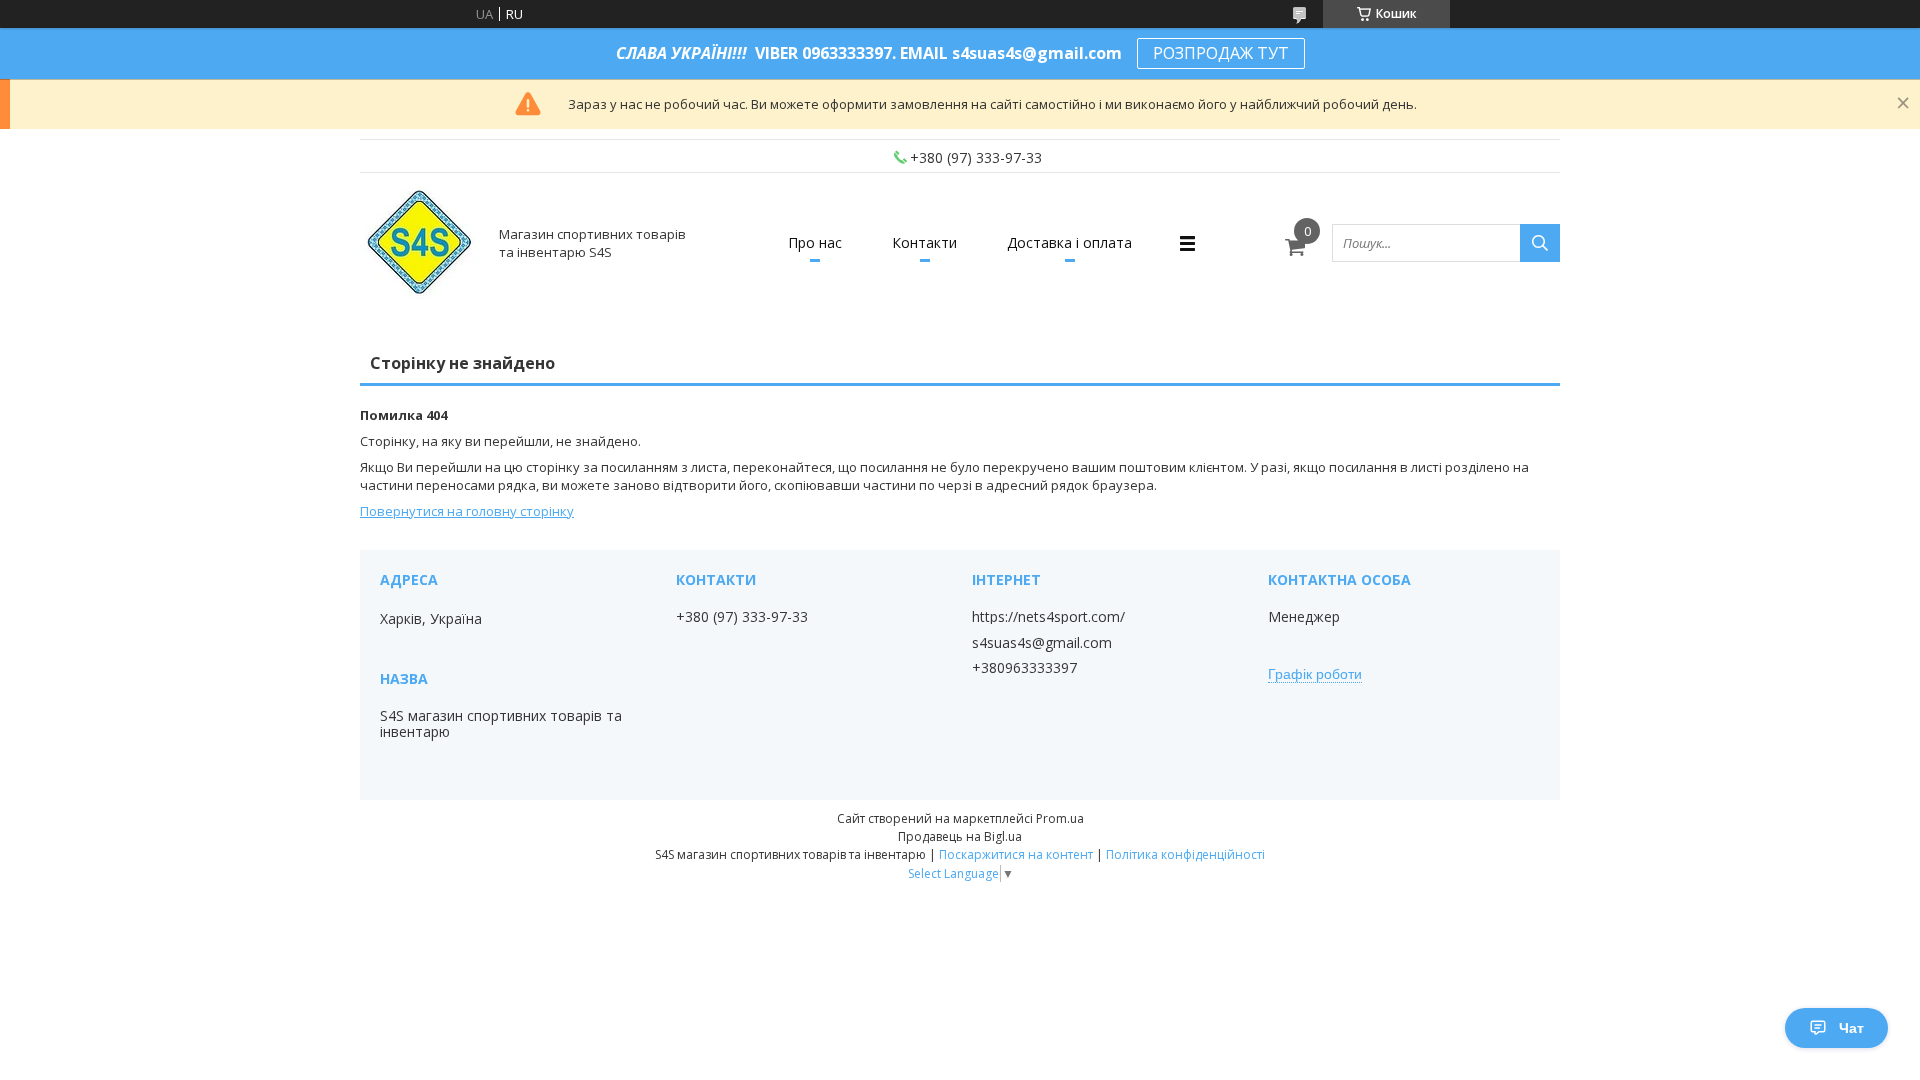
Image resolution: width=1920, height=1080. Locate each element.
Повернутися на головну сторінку (467, 511)
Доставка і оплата (1069, 242)
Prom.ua (1060, 818)
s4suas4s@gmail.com (1042, 643)
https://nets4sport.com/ (1048, 617)
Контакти (924, 242)
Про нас (815, 242)
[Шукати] (1540, 243)
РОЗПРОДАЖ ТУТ (1221, 53)
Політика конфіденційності (1185, 854)
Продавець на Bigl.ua (960, 836)
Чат (1851, 1028)
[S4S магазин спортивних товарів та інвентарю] (421, 243)
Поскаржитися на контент (1016, 854)
